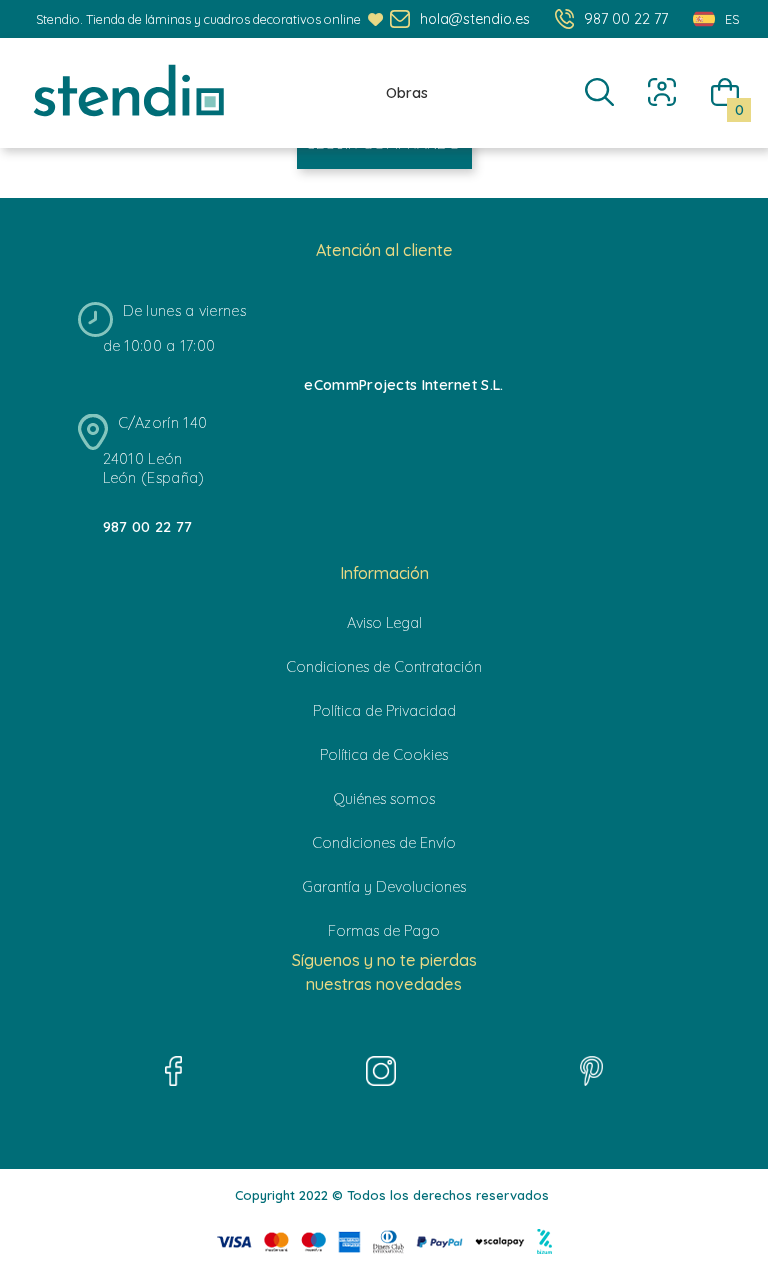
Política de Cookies (384, 755)
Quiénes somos (384, 799)
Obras (407, 93)
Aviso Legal (384, 623)
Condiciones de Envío (384, 843)
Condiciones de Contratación (384, 667)
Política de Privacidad (384, 711)
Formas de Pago (384, 931)
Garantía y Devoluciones (384, 887)
